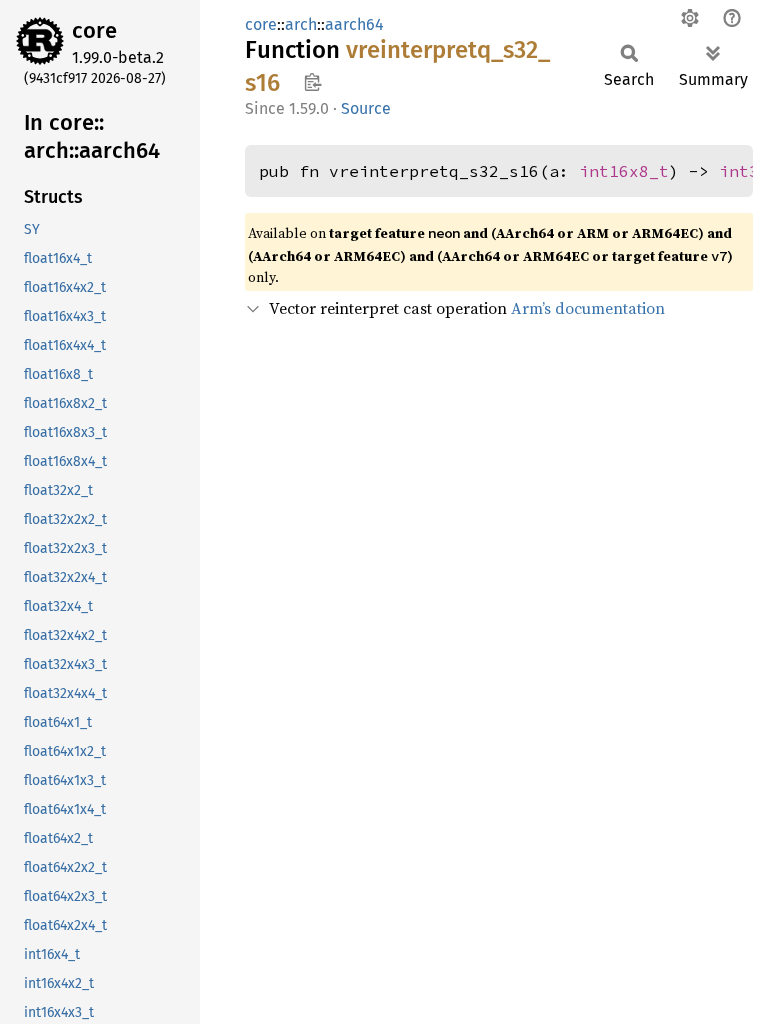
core (94, 30)
